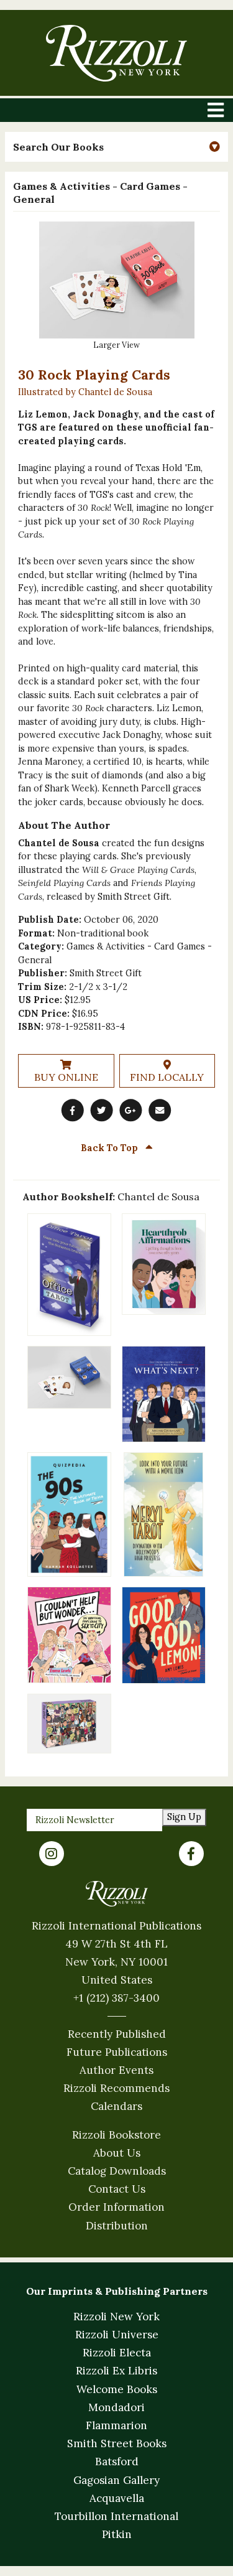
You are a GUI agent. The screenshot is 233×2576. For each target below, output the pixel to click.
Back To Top (111, 1148)
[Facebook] (191, 1854)
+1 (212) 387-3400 (116, 1998)
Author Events (116, 2070)
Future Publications (117, 2052)
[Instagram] (52, 1854)
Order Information (116, 2207)
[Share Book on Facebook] (73, 1111)
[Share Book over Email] (160, 1111)
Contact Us (117, 2189)
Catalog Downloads (117, 2171)
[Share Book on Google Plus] (131, 1111)
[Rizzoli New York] (116, 53)
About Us (117, 2153)
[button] (116, 147)
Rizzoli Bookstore (116, 2135)
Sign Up (184, 1817)
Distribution (117, 2226)
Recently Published (117, 2034)
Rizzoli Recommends (116, 2088)
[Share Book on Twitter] (102, 1111)
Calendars (116, 2106)
